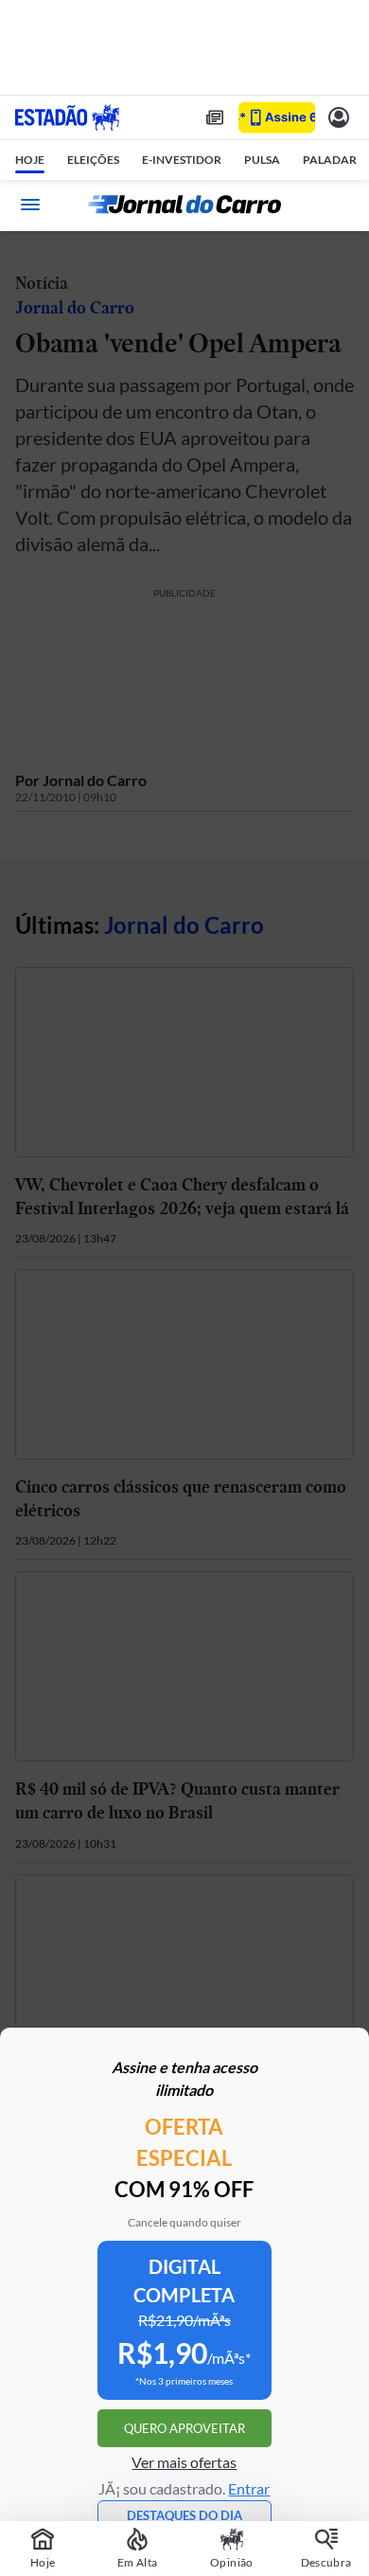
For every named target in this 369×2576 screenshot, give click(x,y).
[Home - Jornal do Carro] (184, 205)
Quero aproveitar (184, 2428)
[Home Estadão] (67, 117)
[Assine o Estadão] (277, 118)
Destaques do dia (184, 2515)
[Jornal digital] (215, 117)
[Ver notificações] (339, 117)
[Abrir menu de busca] (339, 205)
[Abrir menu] (30, 205)
